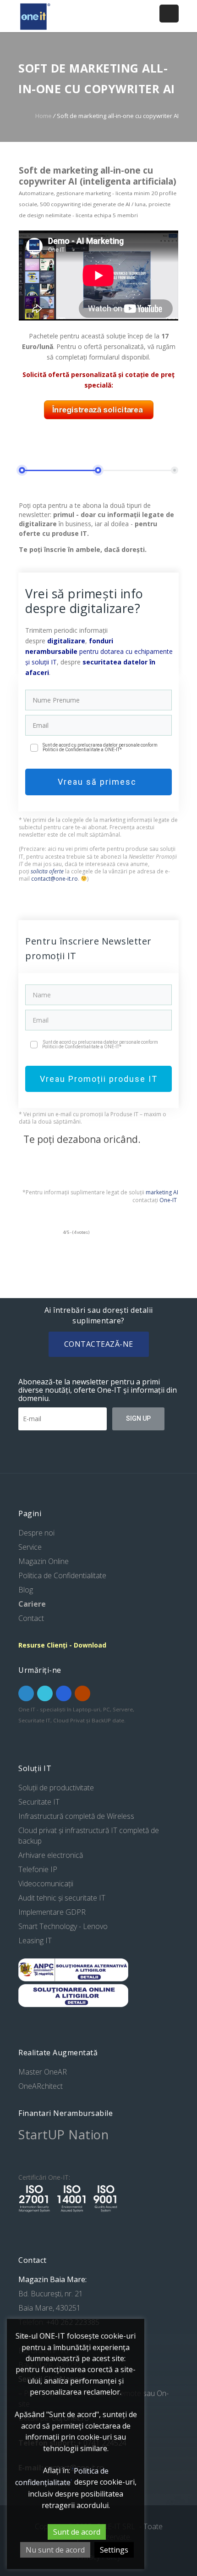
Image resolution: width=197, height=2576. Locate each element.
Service (30, 1547)
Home (44, 116)
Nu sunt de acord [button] (55, 2550)
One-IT (168, 1200)
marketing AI (162, 1192)
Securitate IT (39, 1802)
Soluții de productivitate (56, 1788)
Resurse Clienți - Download (62, 1645)
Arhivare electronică (51, 1855)
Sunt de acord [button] (77, 2532)
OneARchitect (41, 2086)
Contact (31, 1618)
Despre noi (36, 1533)
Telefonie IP (38, 1869)
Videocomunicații (46, 1884)
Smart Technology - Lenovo (63, 1926)
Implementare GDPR (52, 1912)
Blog (26, 1590)
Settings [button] (114, 2550)
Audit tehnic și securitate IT (62, 1898)
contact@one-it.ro (55, 879)
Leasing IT (35, 1940)
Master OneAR (43, 2072)
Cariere (32, 1604)
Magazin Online (44, 1561)
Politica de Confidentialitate (62, 1575)
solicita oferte (47, 871)
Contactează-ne (99, 1344)
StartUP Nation (63, 2134)
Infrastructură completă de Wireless (76, 1816)
